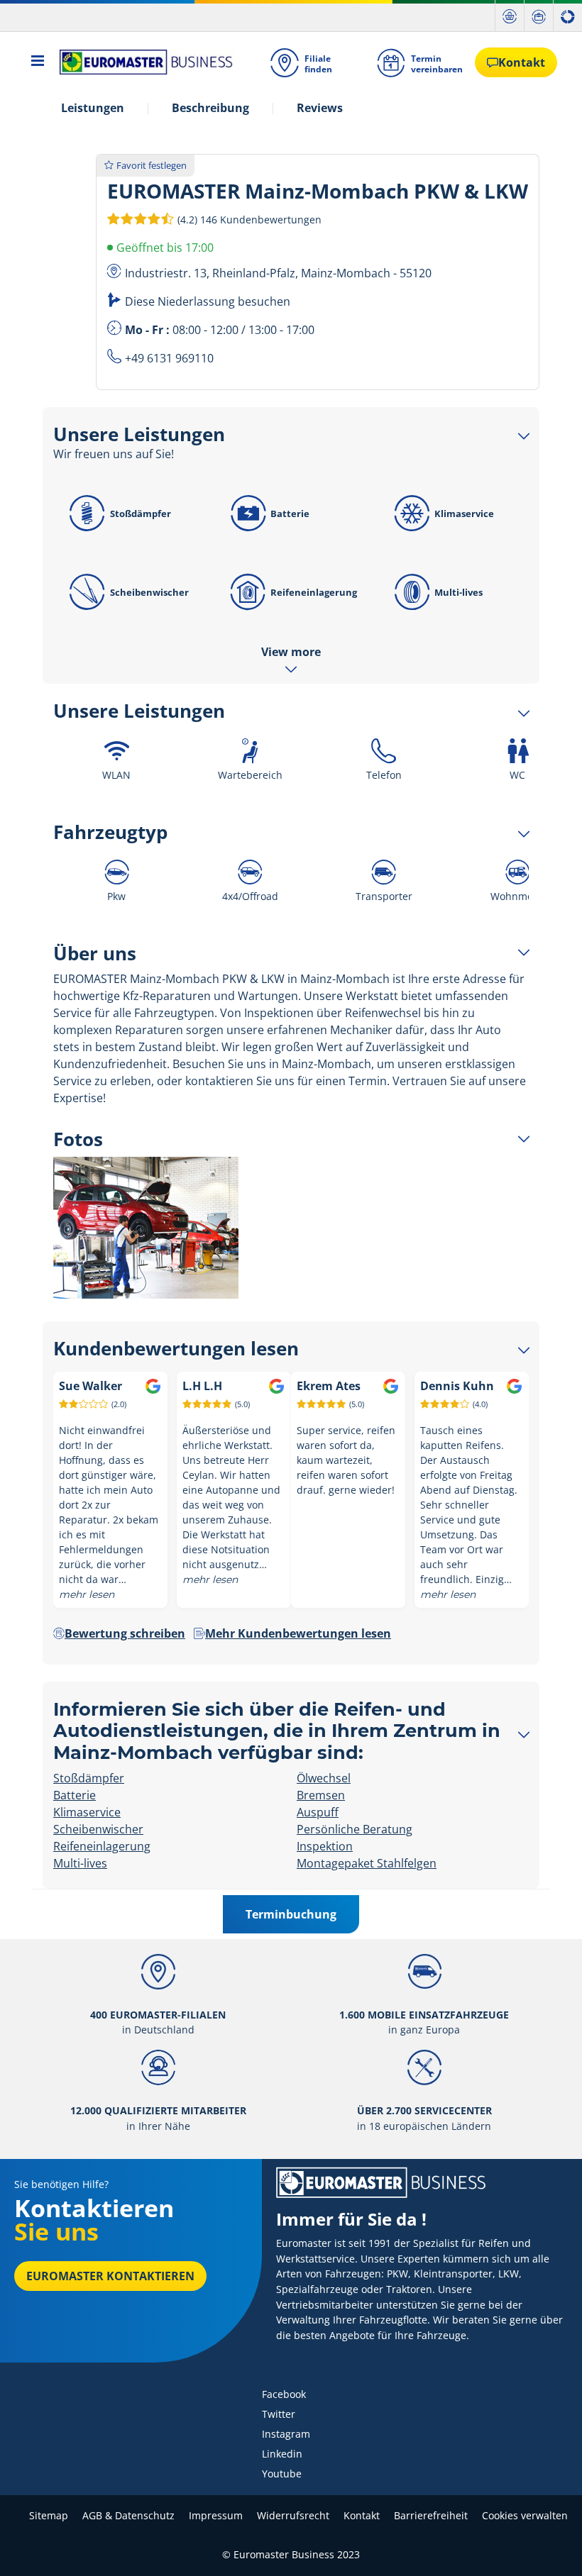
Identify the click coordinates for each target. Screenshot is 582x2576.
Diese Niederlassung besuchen (208, 301)
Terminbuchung (291, 1914)
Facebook (284, 2394)
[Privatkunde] (510, 16)
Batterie (290, 513)
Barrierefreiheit (431, 2515)
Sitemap (49, 2515)
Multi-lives (459, 592)
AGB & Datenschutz (128, 2515)
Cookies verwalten (525, 2515)
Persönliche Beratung (355, 1829)
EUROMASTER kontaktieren (110, 2276)
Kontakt (362, 2515)
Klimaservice (464, 513)
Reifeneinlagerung (314, 592)
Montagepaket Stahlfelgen (367, 1863)
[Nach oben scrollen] (545, 2546)
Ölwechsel (324, 1778)
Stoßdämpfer (141, 513)
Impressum (216, 2515)
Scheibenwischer (149, 592)
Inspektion (325, 1846)
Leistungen (93, 108)
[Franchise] (568, 16)
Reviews (320, 108)
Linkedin (282, 2454)
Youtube (282, 2474)
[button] (248, 219)
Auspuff (318, 1812)
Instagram (286, 2434)
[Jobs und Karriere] (539, 16)
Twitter (279, 2414)
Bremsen (321, 1795)
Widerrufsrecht (293, 2515)
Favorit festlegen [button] (152, 165)
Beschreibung (210, 108)
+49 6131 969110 (169, 358)
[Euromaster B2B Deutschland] (142, 62)
